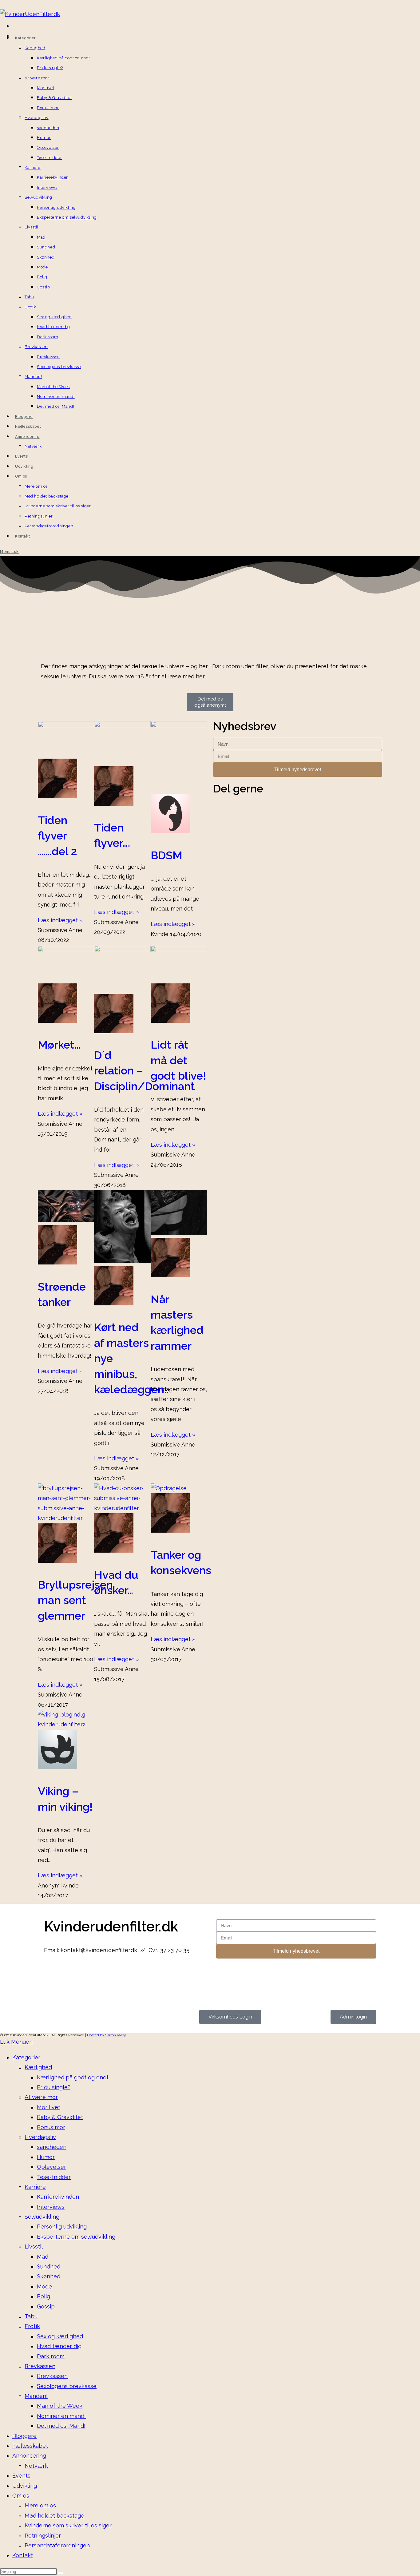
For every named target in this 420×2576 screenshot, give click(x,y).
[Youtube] (85, 1975)
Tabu (31, 2316)
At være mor (41, 2097)
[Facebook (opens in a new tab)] (14, 27)
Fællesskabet (30, 2446)
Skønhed (49, 2276)
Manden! (36, 2396)
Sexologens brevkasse (67, 2386)
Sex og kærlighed (60, 2336)
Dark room (51, 2356)
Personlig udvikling (62, 2227)
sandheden (52, 2147)
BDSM (166, 855)
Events (21, 2476)
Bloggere (24, 2436)
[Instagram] (69, 1975)
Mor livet (49, 2107)
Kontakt (23, 2555)
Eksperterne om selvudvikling (76, 2237)
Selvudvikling (42, 2217)
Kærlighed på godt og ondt (73, 2077)
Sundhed (49, 2266)
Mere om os (40, 2505)
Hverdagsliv (40, 2137)
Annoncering (29, 2456)
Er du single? (54, 2087)
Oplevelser (52, 2167)
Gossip (46, 2306)
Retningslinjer (43, 2536)
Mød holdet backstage (54, 2516)
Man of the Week (60, 2406)
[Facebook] (52, 1975)
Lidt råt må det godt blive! (178, 1060)
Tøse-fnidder (54, 2177)
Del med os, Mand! (61, 2426)
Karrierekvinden (58, 2197)
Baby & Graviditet (60, 2117)
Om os (21, 2496)
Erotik (32, 2326)
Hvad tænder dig (59, 2346)
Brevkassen (40, 2366)
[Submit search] (61, 2573)
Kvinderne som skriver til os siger (68, 2525)
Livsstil (34, 2247)
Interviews (51, 2207)
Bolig (44, 2296)
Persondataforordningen (57, 2545)
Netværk (36, 2466)
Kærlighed (38, 2067)
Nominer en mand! (61, 2416)
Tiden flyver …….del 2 (57, 836)
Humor (46, 2157)
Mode (44, 2286)
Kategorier (26, 2057)
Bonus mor (51, 2127)
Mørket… (59, 1045)
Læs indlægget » (60, 920)
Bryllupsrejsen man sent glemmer (75, 1600)
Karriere (35, 2187)
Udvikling (25, 2486)
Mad (43, 2257)
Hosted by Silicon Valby (107, 2035)
